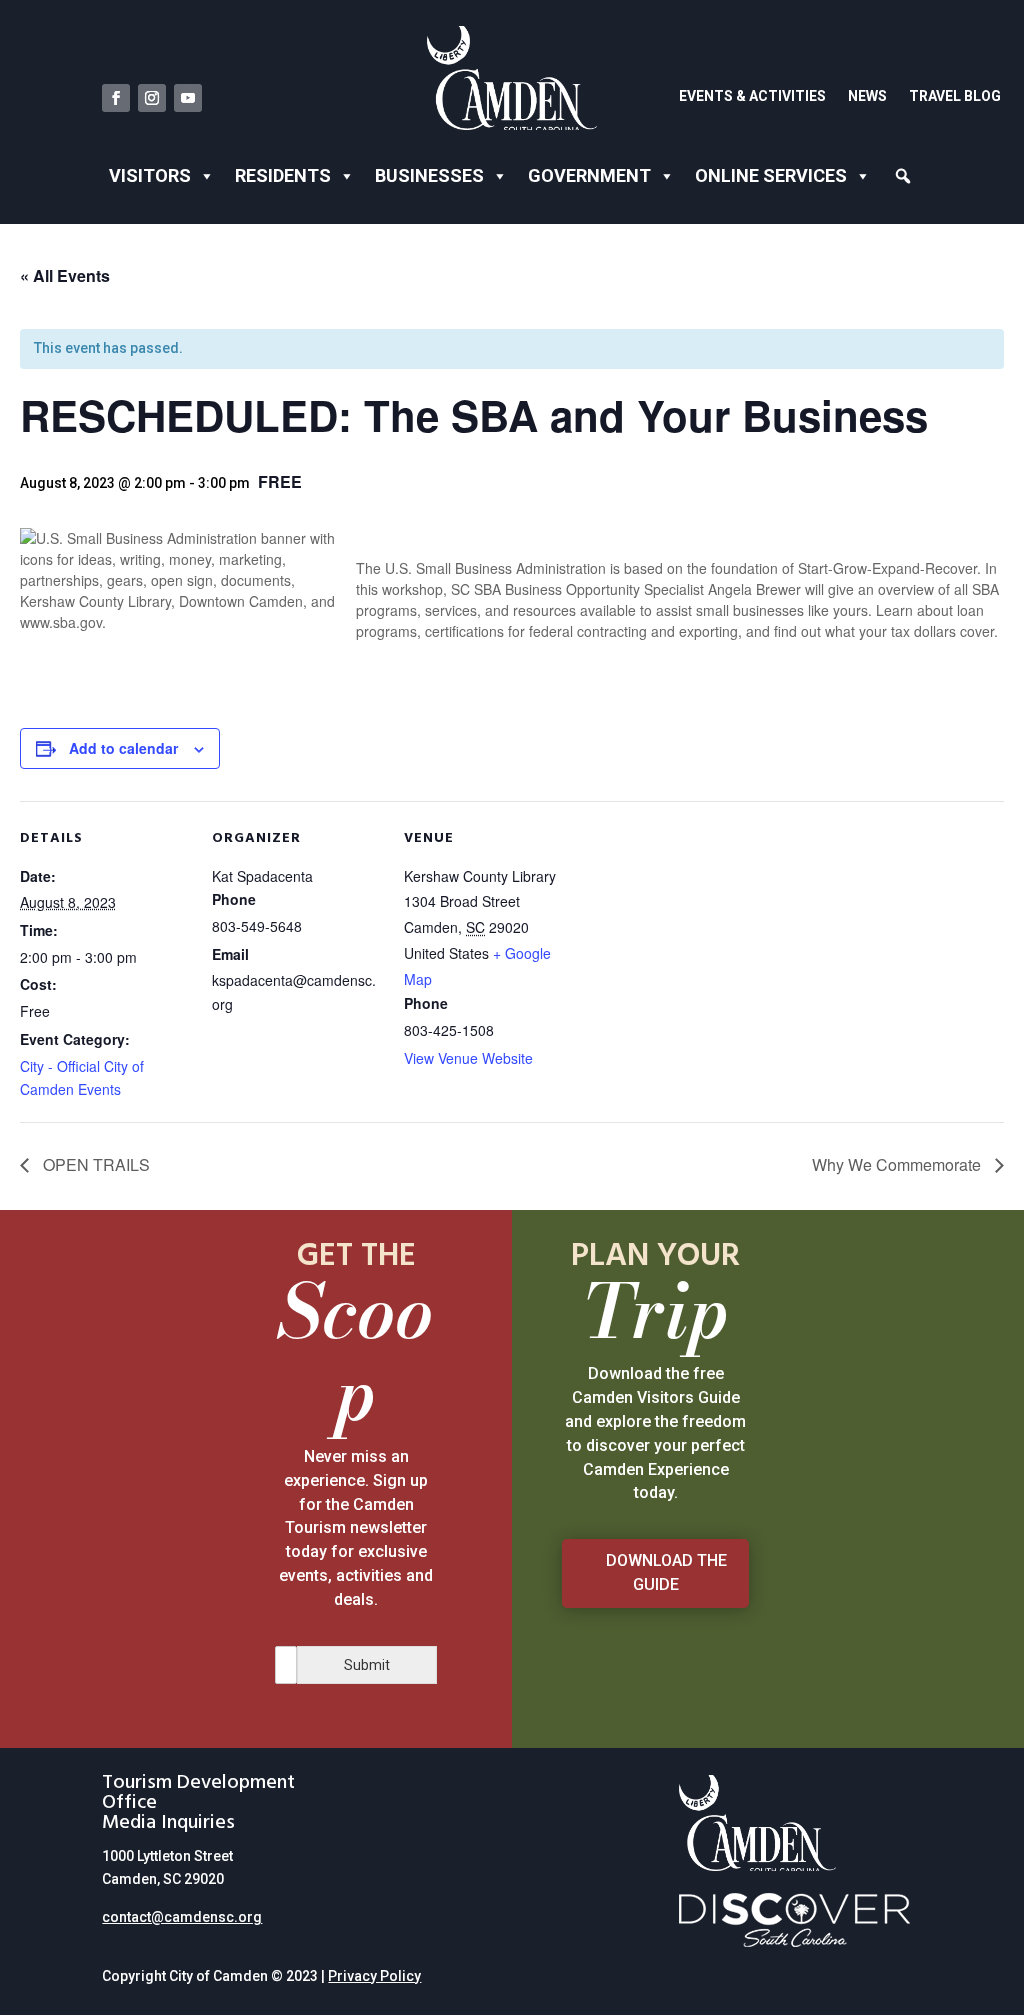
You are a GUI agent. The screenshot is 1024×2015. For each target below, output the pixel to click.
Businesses (429, 175)
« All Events (65, 275)
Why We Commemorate (898, 1164)
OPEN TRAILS (94, 1164)
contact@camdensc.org (182, 1917)
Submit (367, 1665)
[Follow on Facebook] (116, 98)
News (867, 96)
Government (589, 175)
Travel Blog (955, 96)
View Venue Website (468, 1058)
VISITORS (150, 175)
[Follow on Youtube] (188, 98)
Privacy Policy (374, 1976)
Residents (283, 175)
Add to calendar (123, 748)
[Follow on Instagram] (152, 98)
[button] (903, 175)
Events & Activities (752, 96)
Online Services (771, 175)
